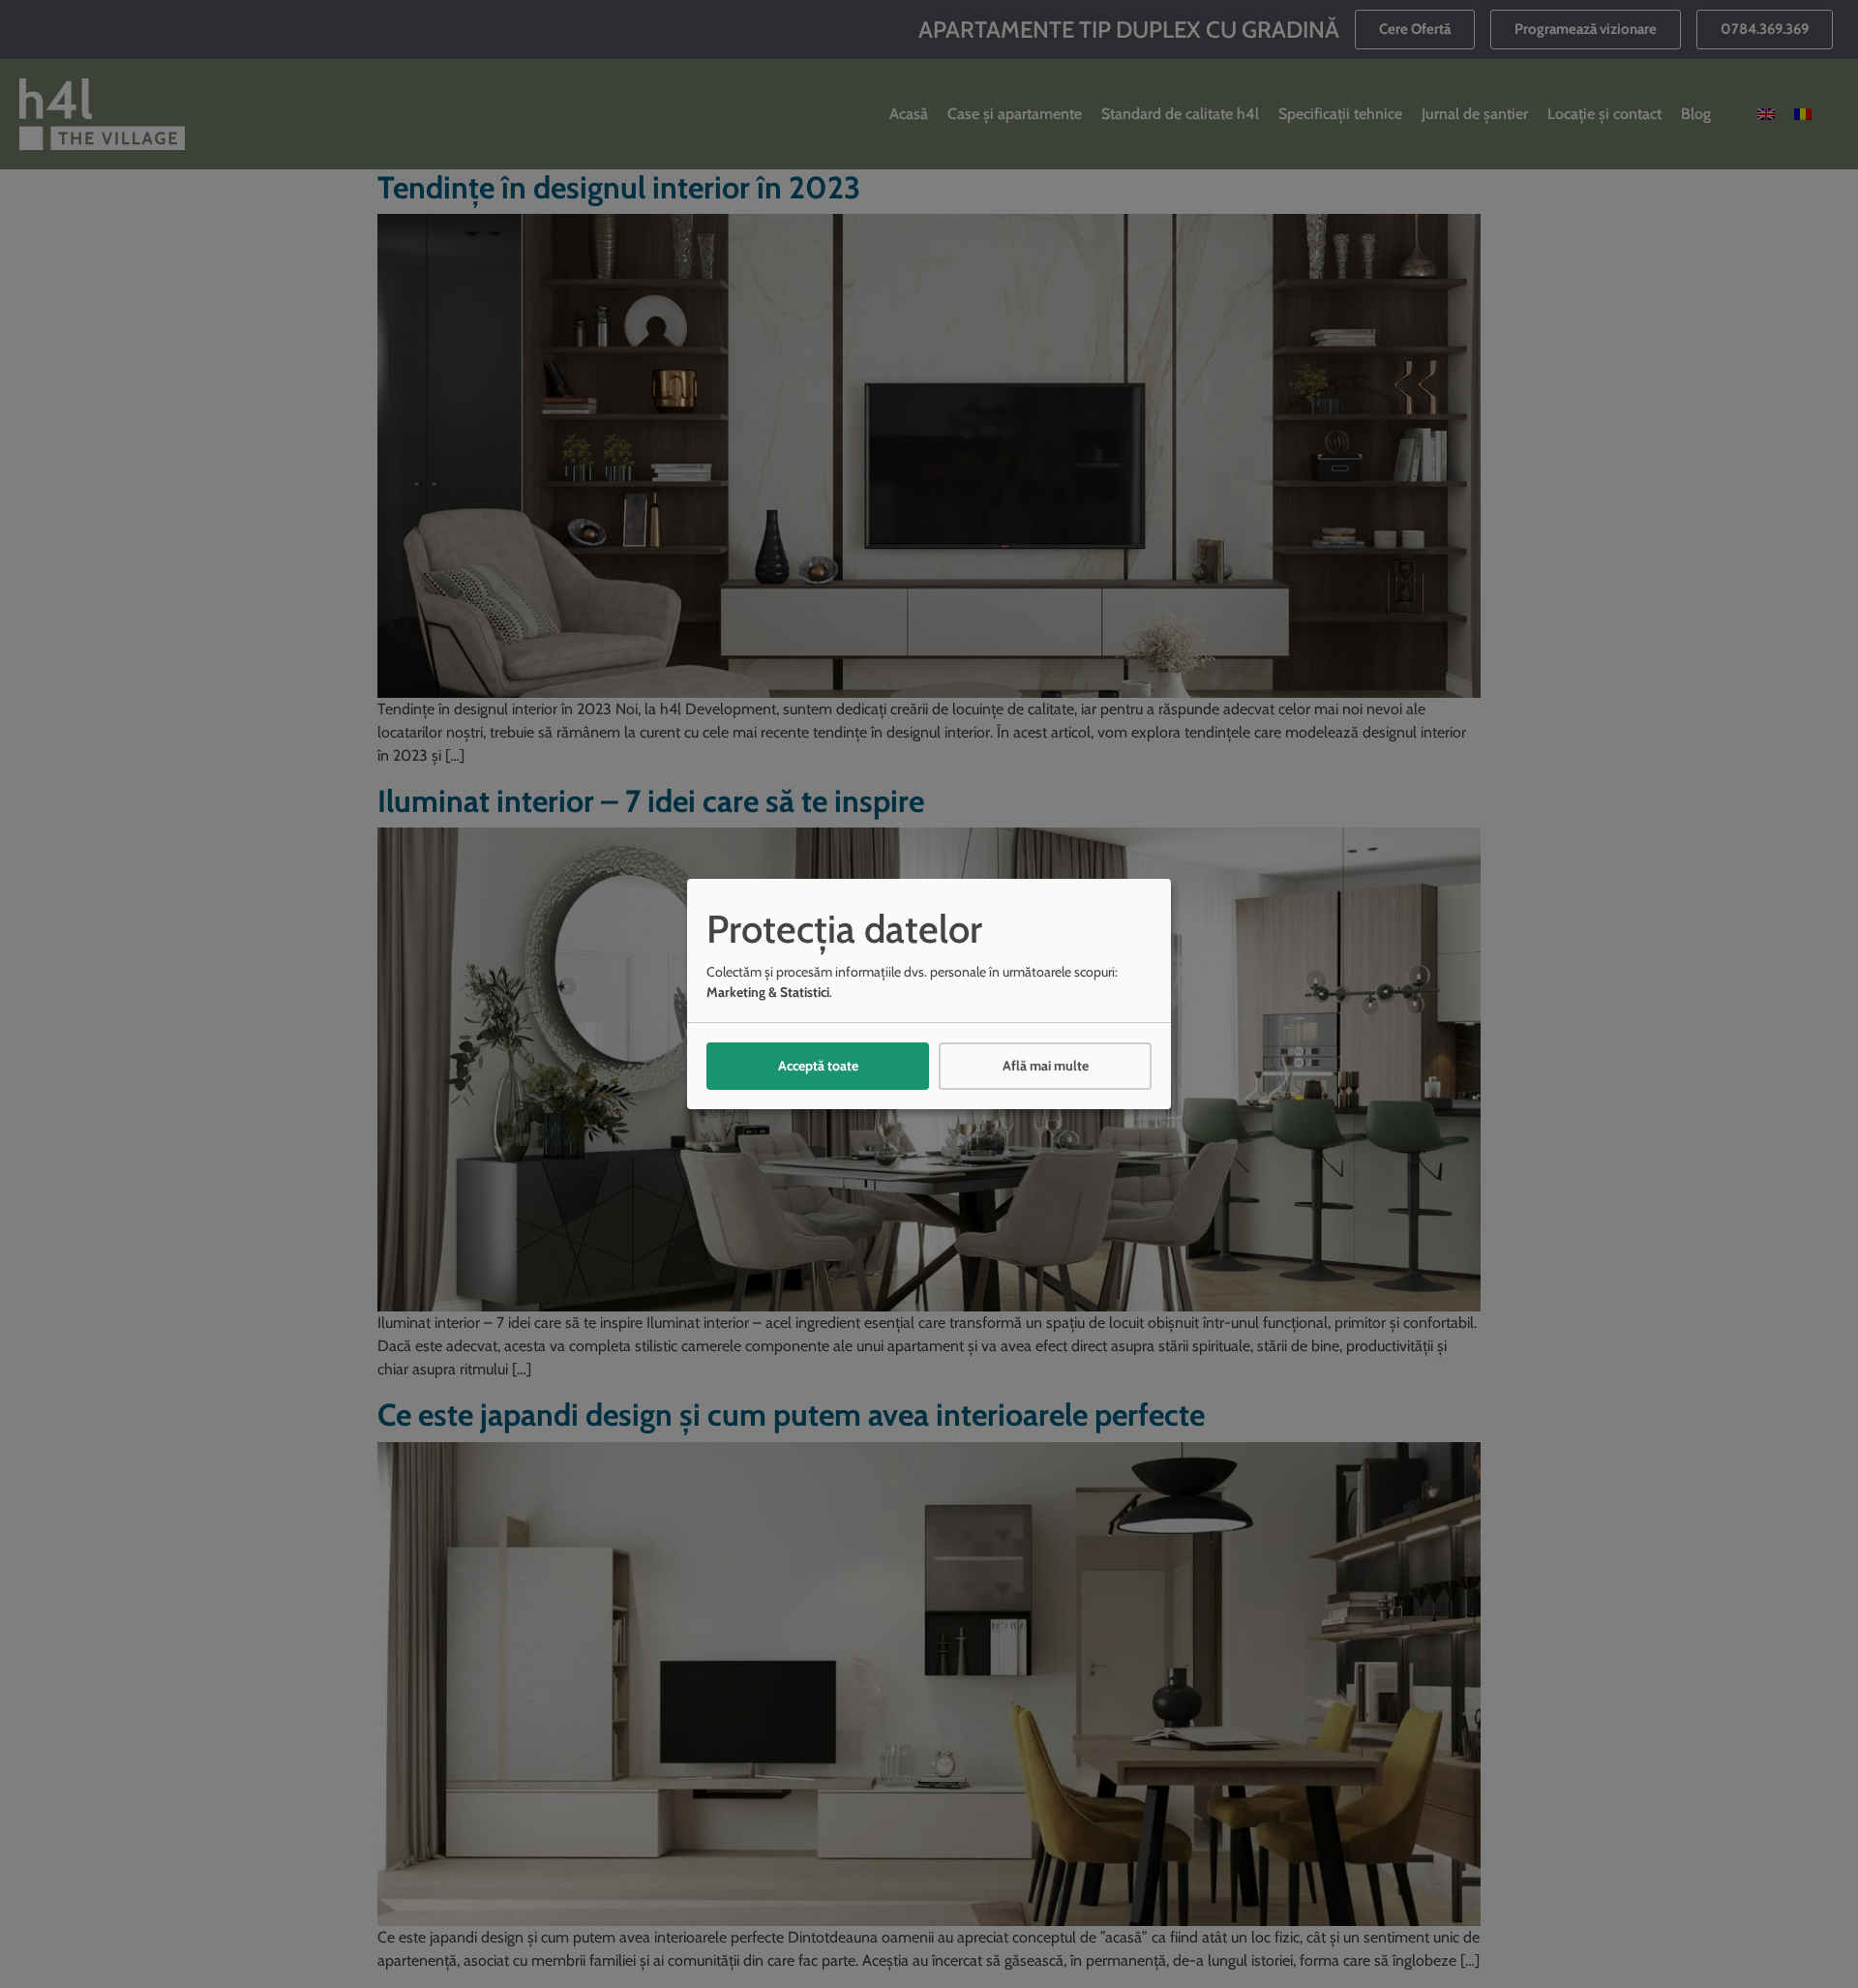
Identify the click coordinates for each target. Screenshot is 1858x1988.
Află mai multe (1046, 1066)
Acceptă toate (818, 1066)
